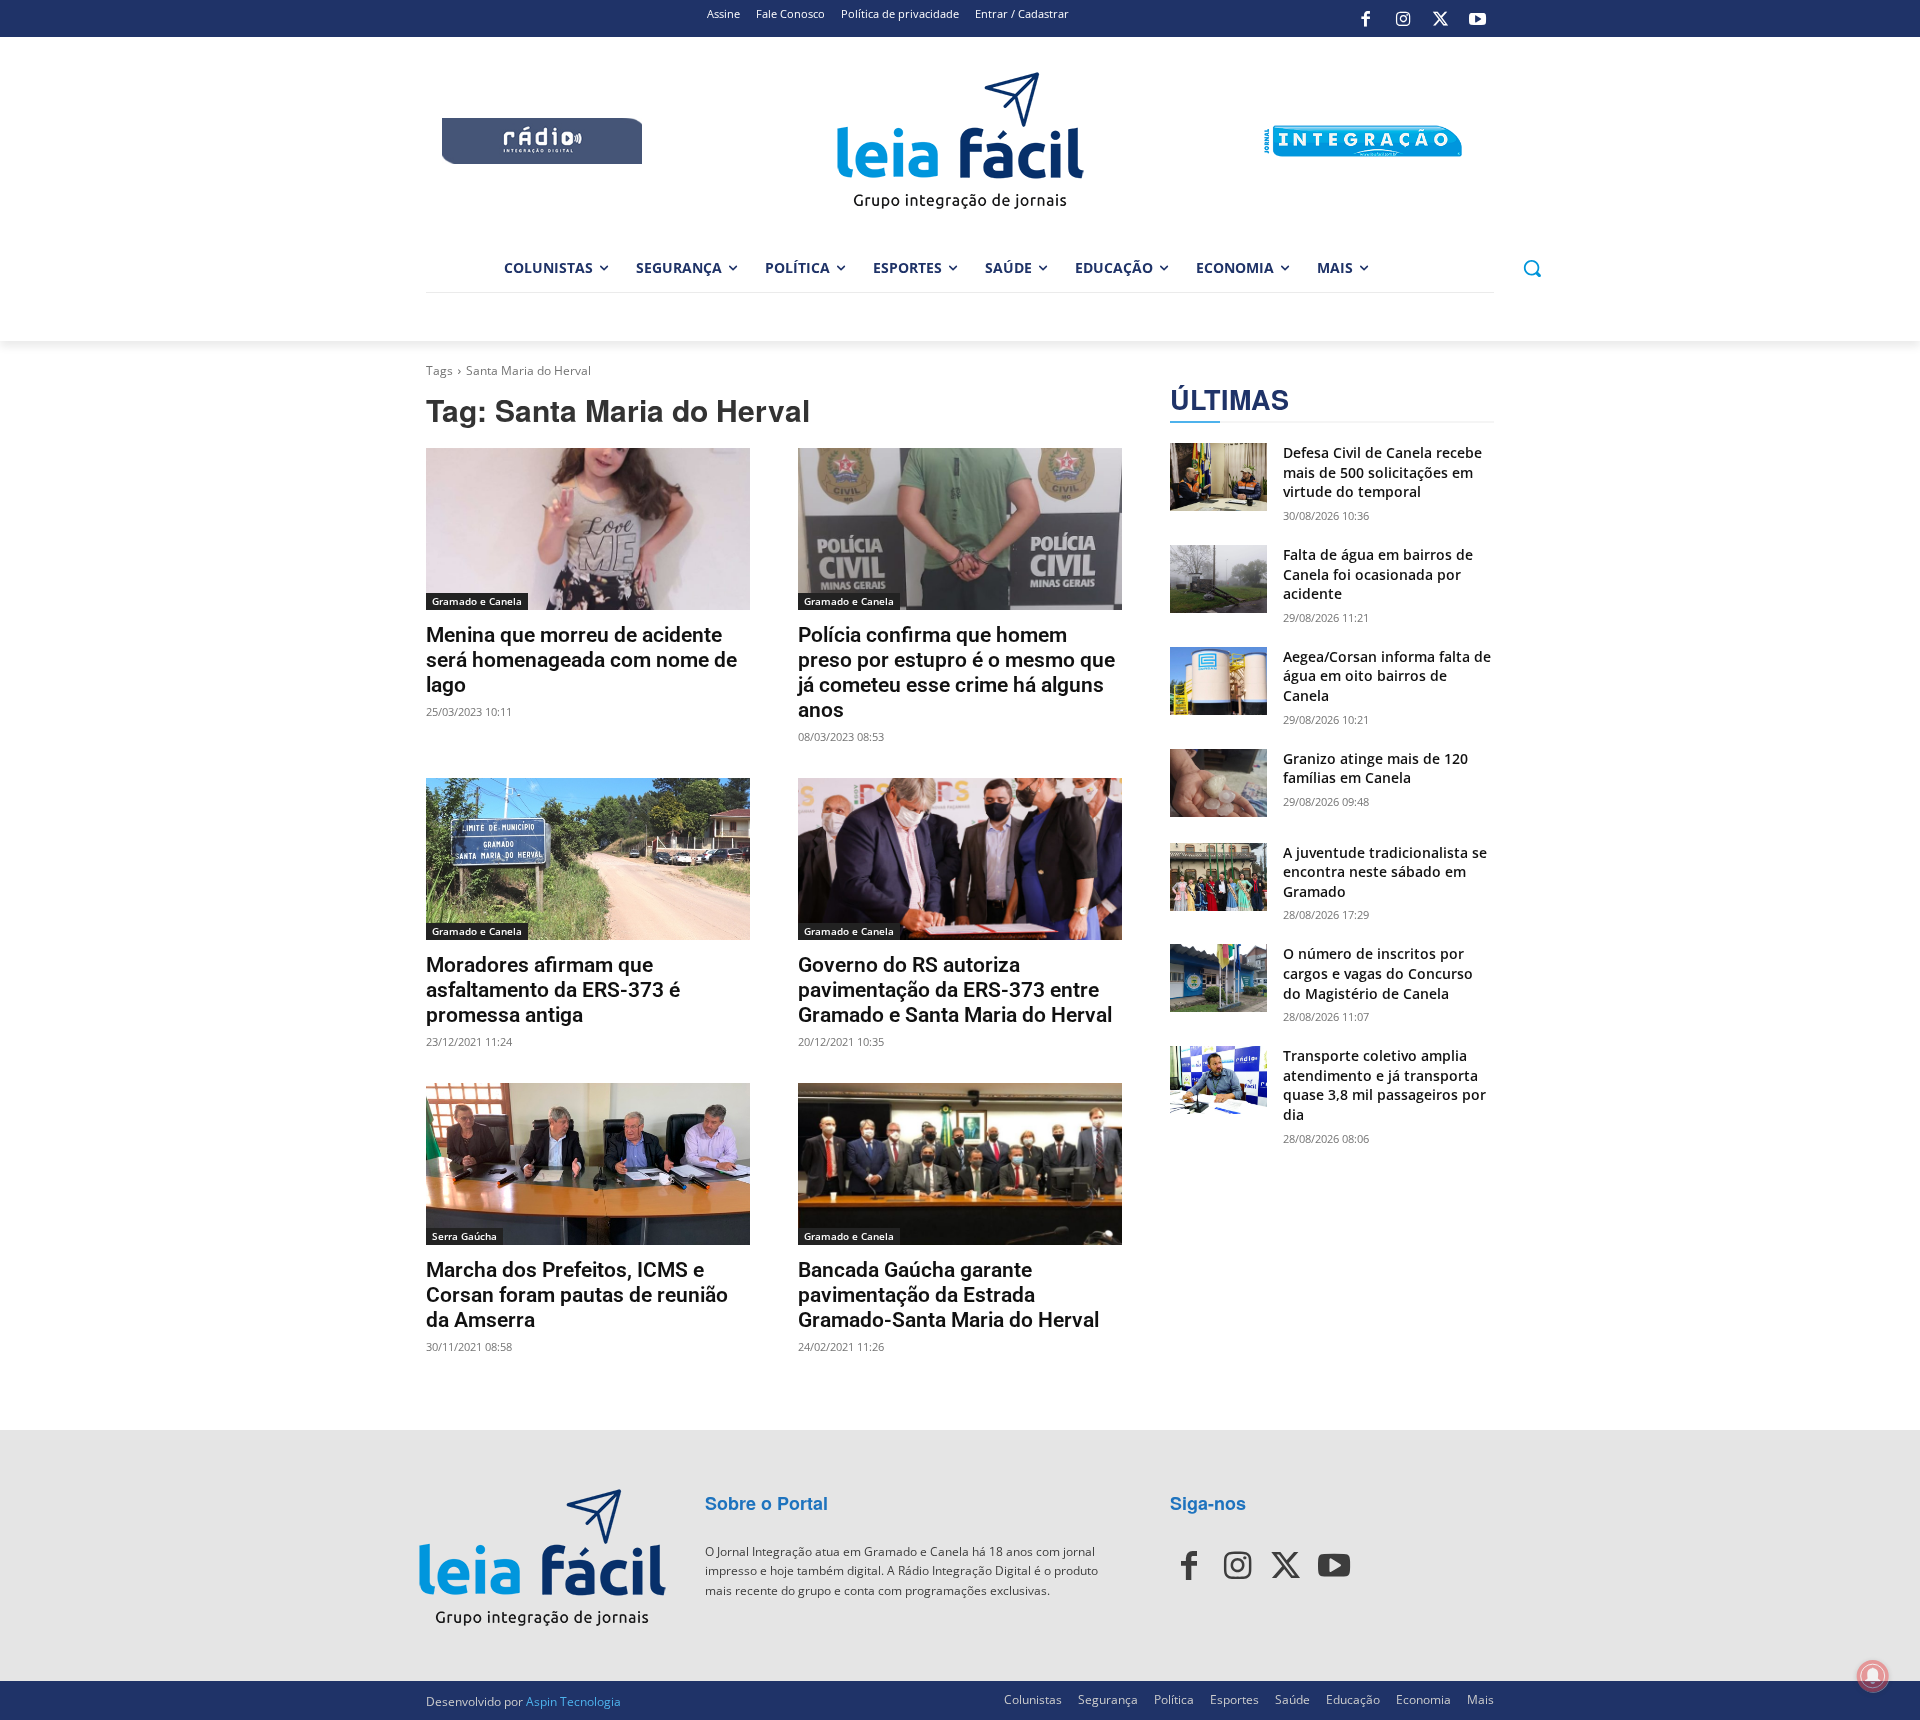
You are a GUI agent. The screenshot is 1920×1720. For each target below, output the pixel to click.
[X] (1440, 19)
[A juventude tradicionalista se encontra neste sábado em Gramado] (1218, 877)
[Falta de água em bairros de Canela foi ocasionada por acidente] (1218, 579)
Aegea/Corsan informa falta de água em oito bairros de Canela (1387, 676)
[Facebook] (1366, 19)
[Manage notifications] (1873, 1676)
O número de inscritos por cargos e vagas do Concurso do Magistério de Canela (1378, 973)
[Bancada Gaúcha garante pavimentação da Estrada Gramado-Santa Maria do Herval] (960, 1164)
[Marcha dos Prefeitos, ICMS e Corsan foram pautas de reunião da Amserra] (588, 1164)
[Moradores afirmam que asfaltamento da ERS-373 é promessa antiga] (588, 859)
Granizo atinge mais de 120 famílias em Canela (1375, 768)
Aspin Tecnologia (573, 1701)
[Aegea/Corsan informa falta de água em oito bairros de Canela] (1218, 681)
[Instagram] (1403, 19)
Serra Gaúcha (464, 1236)
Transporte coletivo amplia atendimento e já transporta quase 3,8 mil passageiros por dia (1384, 1085)
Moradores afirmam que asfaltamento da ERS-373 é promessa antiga (553, 990)
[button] (1532, 268)
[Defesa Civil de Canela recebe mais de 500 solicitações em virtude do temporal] (1218, 477)
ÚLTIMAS (1229, 399)
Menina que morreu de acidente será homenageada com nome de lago (581, 660)
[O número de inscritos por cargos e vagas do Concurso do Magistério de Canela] (1218, 978)
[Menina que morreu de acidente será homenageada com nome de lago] (588, 529)
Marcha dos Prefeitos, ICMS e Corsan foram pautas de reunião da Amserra (577, 1295)
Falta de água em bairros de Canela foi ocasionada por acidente (1378, 574)
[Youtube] (1478, 19)
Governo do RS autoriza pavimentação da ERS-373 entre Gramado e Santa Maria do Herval (955, 990)
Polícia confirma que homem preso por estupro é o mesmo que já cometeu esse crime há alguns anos (956, 672)
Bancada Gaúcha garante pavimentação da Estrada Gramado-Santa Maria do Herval (948, 1295)
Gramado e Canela (477, 601)
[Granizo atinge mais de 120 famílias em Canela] (1218, 783)
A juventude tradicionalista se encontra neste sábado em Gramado (1385, 872)
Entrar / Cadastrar (1022, 13)
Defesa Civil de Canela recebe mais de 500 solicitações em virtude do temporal (1382, 472)
